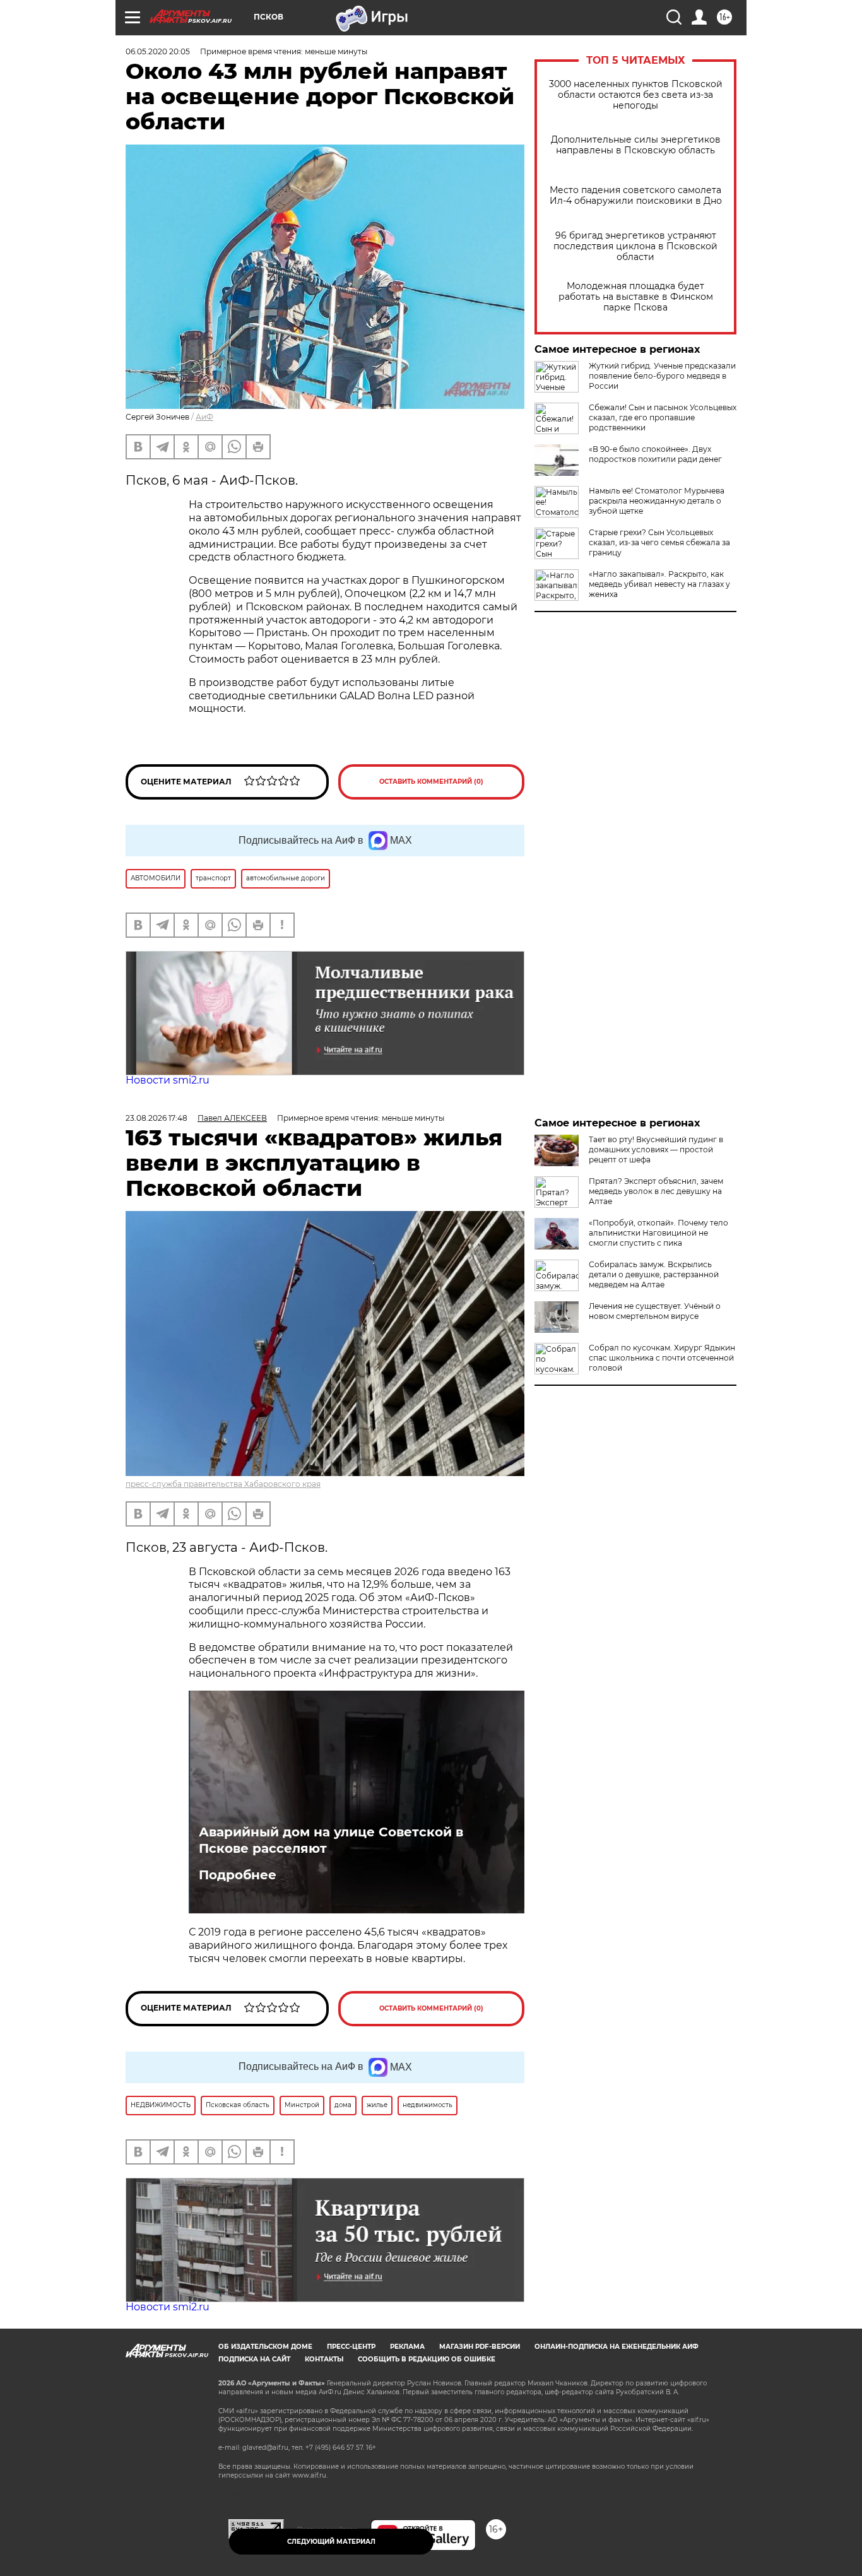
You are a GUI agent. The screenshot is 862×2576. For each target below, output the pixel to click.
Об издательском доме (265, 2347)
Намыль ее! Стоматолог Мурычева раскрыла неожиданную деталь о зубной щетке (657, 501)
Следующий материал (331, 2542)
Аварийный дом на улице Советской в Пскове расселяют (331, 1840)
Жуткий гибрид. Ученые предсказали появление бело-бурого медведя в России (662, 376)
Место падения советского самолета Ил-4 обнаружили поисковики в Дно (636, 196)
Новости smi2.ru (168, 1080)
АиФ (204, 417)
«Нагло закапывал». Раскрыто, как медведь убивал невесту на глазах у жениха (659, 584)
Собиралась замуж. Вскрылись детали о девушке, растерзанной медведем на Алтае (654, 1274)
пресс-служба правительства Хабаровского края (223, 1484)
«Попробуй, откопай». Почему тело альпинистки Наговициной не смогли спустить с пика (658, 1233)
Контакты (324, 2359)
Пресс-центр (351, 2347)
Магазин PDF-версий (480, 2347)
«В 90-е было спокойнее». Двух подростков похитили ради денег (655, 454)
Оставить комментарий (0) (431, 782)
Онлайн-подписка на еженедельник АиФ (617, 2347)
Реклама (407, 2347)
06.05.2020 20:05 (158, 51)
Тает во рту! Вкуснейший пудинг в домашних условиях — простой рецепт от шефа (656, 1149)
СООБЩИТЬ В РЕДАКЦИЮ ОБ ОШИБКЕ (427, 2359)
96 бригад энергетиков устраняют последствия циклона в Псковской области (635, 246)
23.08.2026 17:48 (156, 1118)
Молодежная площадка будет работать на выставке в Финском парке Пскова (636, 297)
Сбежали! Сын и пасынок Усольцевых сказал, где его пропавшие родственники (663, 417)
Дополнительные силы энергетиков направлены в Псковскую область (636, 145)
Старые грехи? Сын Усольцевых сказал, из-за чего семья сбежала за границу (659, 542)
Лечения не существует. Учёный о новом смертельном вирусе (655, 1311)
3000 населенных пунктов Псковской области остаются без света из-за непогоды (636, 95)
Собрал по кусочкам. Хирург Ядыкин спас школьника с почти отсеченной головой (662, 1358)
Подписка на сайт (254, 2359)
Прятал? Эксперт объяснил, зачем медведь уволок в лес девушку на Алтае (656, 1191)
